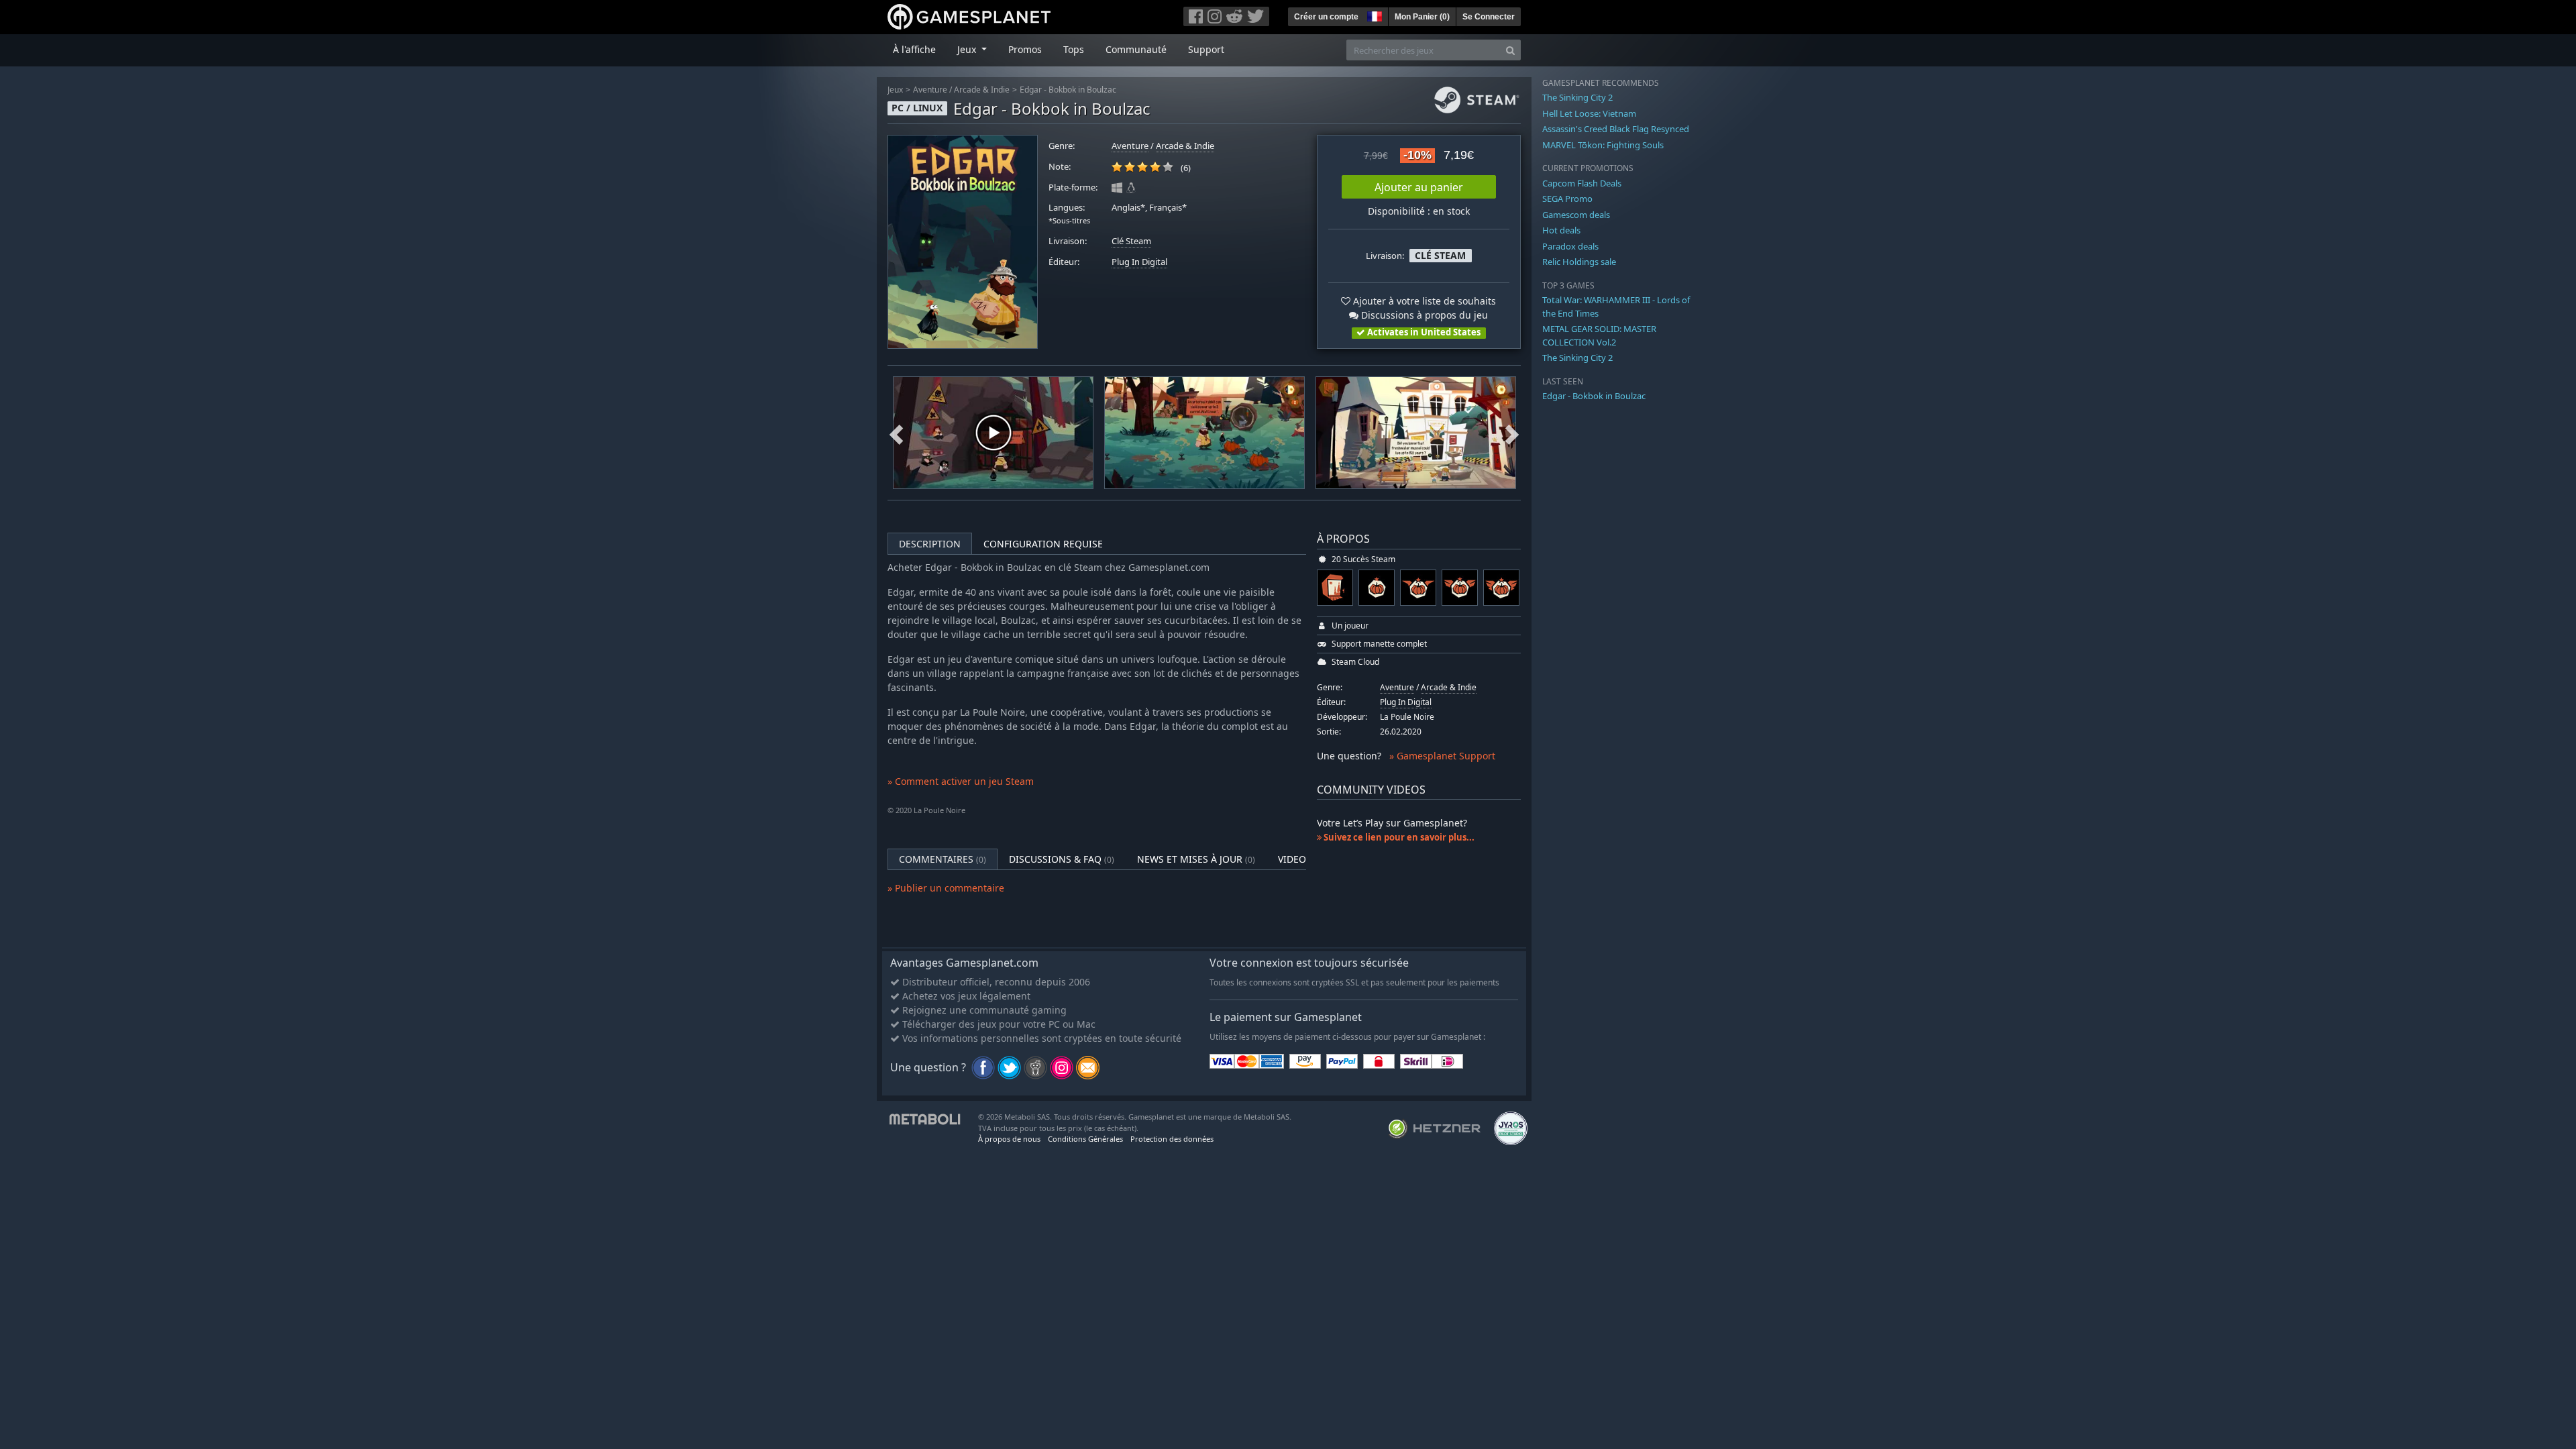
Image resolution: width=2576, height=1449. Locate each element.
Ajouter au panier (1419, 187)
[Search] (1510, 50)
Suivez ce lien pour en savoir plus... (1398, 837)
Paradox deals (1570, 246)
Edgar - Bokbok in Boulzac (1068, 90)
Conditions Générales (1085, 1139)
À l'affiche (914, 49)
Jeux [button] (968, 49)
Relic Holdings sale (1579, 262)
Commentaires (943, 859)
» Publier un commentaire (946, 888)
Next (1512, 433)
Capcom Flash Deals (1582, 183)
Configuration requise (1043, 544)
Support (1206, 49)
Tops (1074, 49)
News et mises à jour (1196, 859)
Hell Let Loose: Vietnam (1589, 113)
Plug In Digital (1139, 262)
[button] (1373, 15)
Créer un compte (1326, 17)
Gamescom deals (1576, 215)
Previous (896, 433)
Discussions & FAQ (1062, 859)
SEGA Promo (1567, 199)
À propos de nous (1009, 1139)
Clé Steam (1131, 241)
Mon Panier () (1422, 17)
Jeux (895, 90)
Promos (1025, 49)
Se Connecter (1489, 17)
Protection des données (1172, 1139)
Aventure (930, 90)
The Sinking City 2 (1577, 97)
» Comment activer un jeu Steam (961, 781)
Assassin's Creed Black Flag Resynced (1616, 129)
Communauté (1136, 49)
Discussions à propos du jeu (1423, 315)
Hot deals (1561, 230)
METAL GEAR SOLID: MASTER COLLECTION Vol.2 (1599, 335)
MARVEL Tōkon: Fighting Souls (1603, 145)
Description (930, 544)
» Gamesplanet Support (1442, 756)
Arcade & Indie (982, 90)
